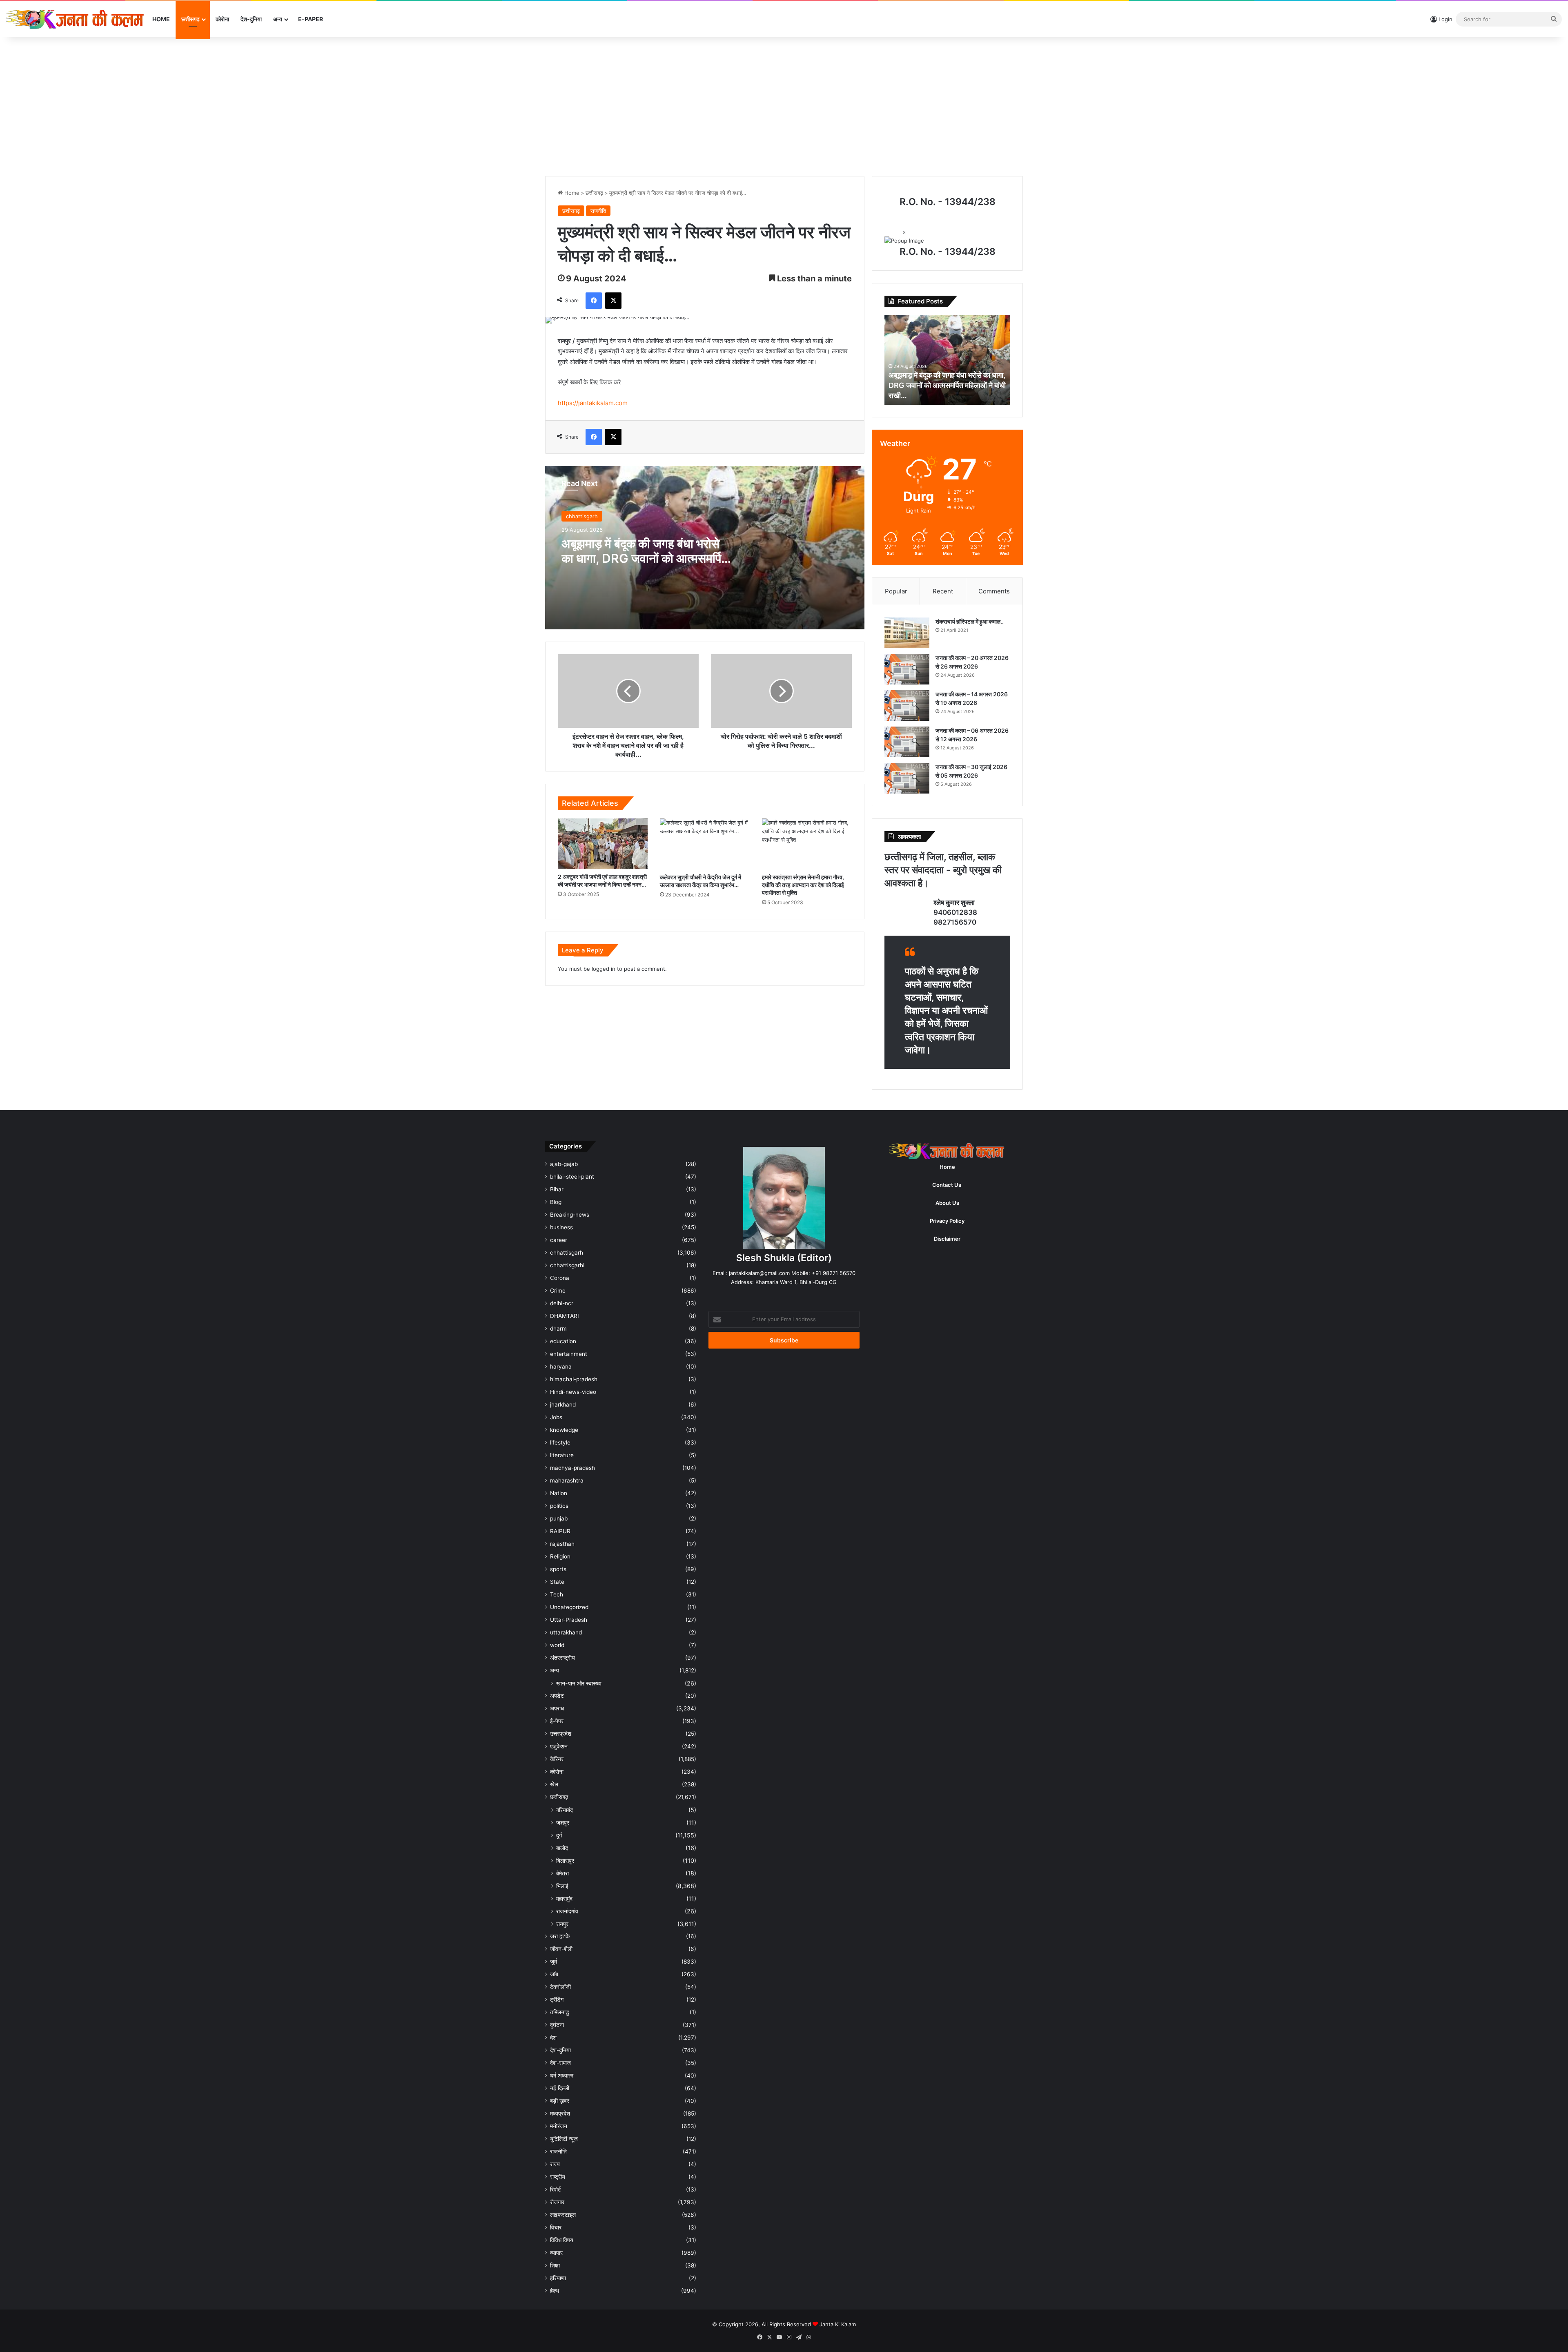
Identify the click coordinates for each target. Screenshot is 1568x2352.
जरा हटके (560, 1936)
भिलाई (562, 1886)
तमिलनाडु (560, 2012)
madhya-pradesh (572, 1468)
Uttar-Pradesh (569, 1620)
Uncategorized (569, 1607)
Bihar (557, 1189)
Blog (556, 1202)
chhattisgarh (582, 516)
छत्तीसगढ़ (190, 19)
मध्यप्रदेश (560, 2113)
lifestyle (560, 1442)
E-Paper (311, 19)
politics (559, 1506)
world (557, 1645)
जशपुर (563, 1823)
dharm (558, 1329)
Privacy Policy (947, 1221)
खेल (554, 1784)
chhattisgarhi (567, 1265)
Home (161, 19)
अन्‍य (278, 19)
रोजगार (557, 2202)
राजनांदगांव (567, 1911)
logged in (604, 969)
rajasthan (562, 1544)
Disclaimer (947, 1239)
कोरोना (222, 19)
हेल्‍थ (555, 2291)
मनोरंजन (559, 2126)
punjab (559, 1518)
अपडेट (557, 1696)
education (563, 1341)
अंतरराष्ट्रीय (562, 1658)
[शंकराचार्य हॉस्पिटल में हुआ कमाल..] (907, 633)
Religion (560, 1556)
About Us (947, 1203)
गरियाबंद (565, 1810)
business (561, 1227)
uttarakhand (566, 1632)
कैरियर (557, 1759)
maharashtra (567, 1480)
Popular (896, 591)
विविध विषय (562, 2240)
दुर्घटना (557, 2025)
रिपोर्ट (556, 2189)
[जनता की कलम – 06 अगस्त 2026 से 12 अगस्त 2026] (907, 742)
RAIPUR (560, 1531)
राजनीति (598, 211)
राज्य (555, 2164)
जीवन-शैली (561, 1949)
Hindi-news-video (573, 1392)
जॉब (554, 1974)
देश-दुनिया (251, 19)
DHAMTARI (565, 1316)
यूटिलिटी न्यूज (564, 2139)
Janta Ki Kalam (838, 2324)
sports (558, 1569)
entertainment (569, 1354)
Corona (560, 1278)
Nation (559, 1493)
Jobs (556, 1417)
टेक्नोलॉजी (560, 1987)
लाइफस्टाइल (563, 2215)
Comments (994, 591)
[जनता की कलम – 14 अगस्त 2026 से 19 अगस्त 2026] (907, 706)
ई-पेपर (557, 1721)
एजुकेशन (559, 1746)
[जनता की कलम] (76, 19)
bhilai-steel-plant (572, 1177)
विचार (556, 2227)
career (559, 1240)
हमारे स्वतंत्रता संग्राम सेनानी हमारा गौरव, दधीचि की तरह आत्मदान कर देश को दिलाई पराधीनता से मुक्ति (803, 885)
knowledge (564, 1430)
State (557, 1582)
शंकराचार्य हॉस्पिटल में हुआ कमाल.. (970, 621)
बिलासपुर (565, 1860)
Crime (558, 1291)
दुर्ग (559, 1835)
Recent (943, 591)
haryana (561, 1367)
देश (553, 2038)
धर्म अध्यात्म (562, 2076)
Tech (557, 1594)
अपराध (557, 1708)
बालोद (562, 1848)
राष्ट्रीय (558, 2177)
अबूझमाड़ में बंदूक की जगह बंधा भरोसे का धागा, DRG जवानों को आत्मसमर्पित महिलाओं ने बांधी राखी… (645, 558)
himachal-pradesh (574, 1379)
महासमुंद (564, 1898)
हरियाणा (558, 2278)
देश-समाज (560, 2063)
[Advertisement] (784, 107)
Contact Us (947, 1185)
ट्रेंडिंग (557, 2000)
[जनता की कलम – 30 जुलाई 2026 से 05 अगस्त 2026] (907, 778)
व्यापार (556, 2253)
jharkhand (563, 1405)
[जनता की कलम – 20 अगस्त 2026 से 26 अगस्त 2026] (907, 669)
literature (562, 1455)
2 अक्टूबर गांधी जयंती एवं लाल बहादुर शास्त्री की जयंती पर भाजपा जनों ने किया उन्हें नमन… (602, 881)
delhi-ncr (562, 1303)
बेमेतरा (562, 1873)
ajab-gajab (564, 1164)
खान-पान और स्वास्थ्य (579, 1683)
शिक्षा (555, 2265)
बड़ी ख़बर (560, 2101)
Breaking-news (570, 1215)
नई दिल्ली (560, 2088)
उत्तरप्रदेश (561, 1734)
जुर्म (553, 1962)
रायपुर (562, 1924)
